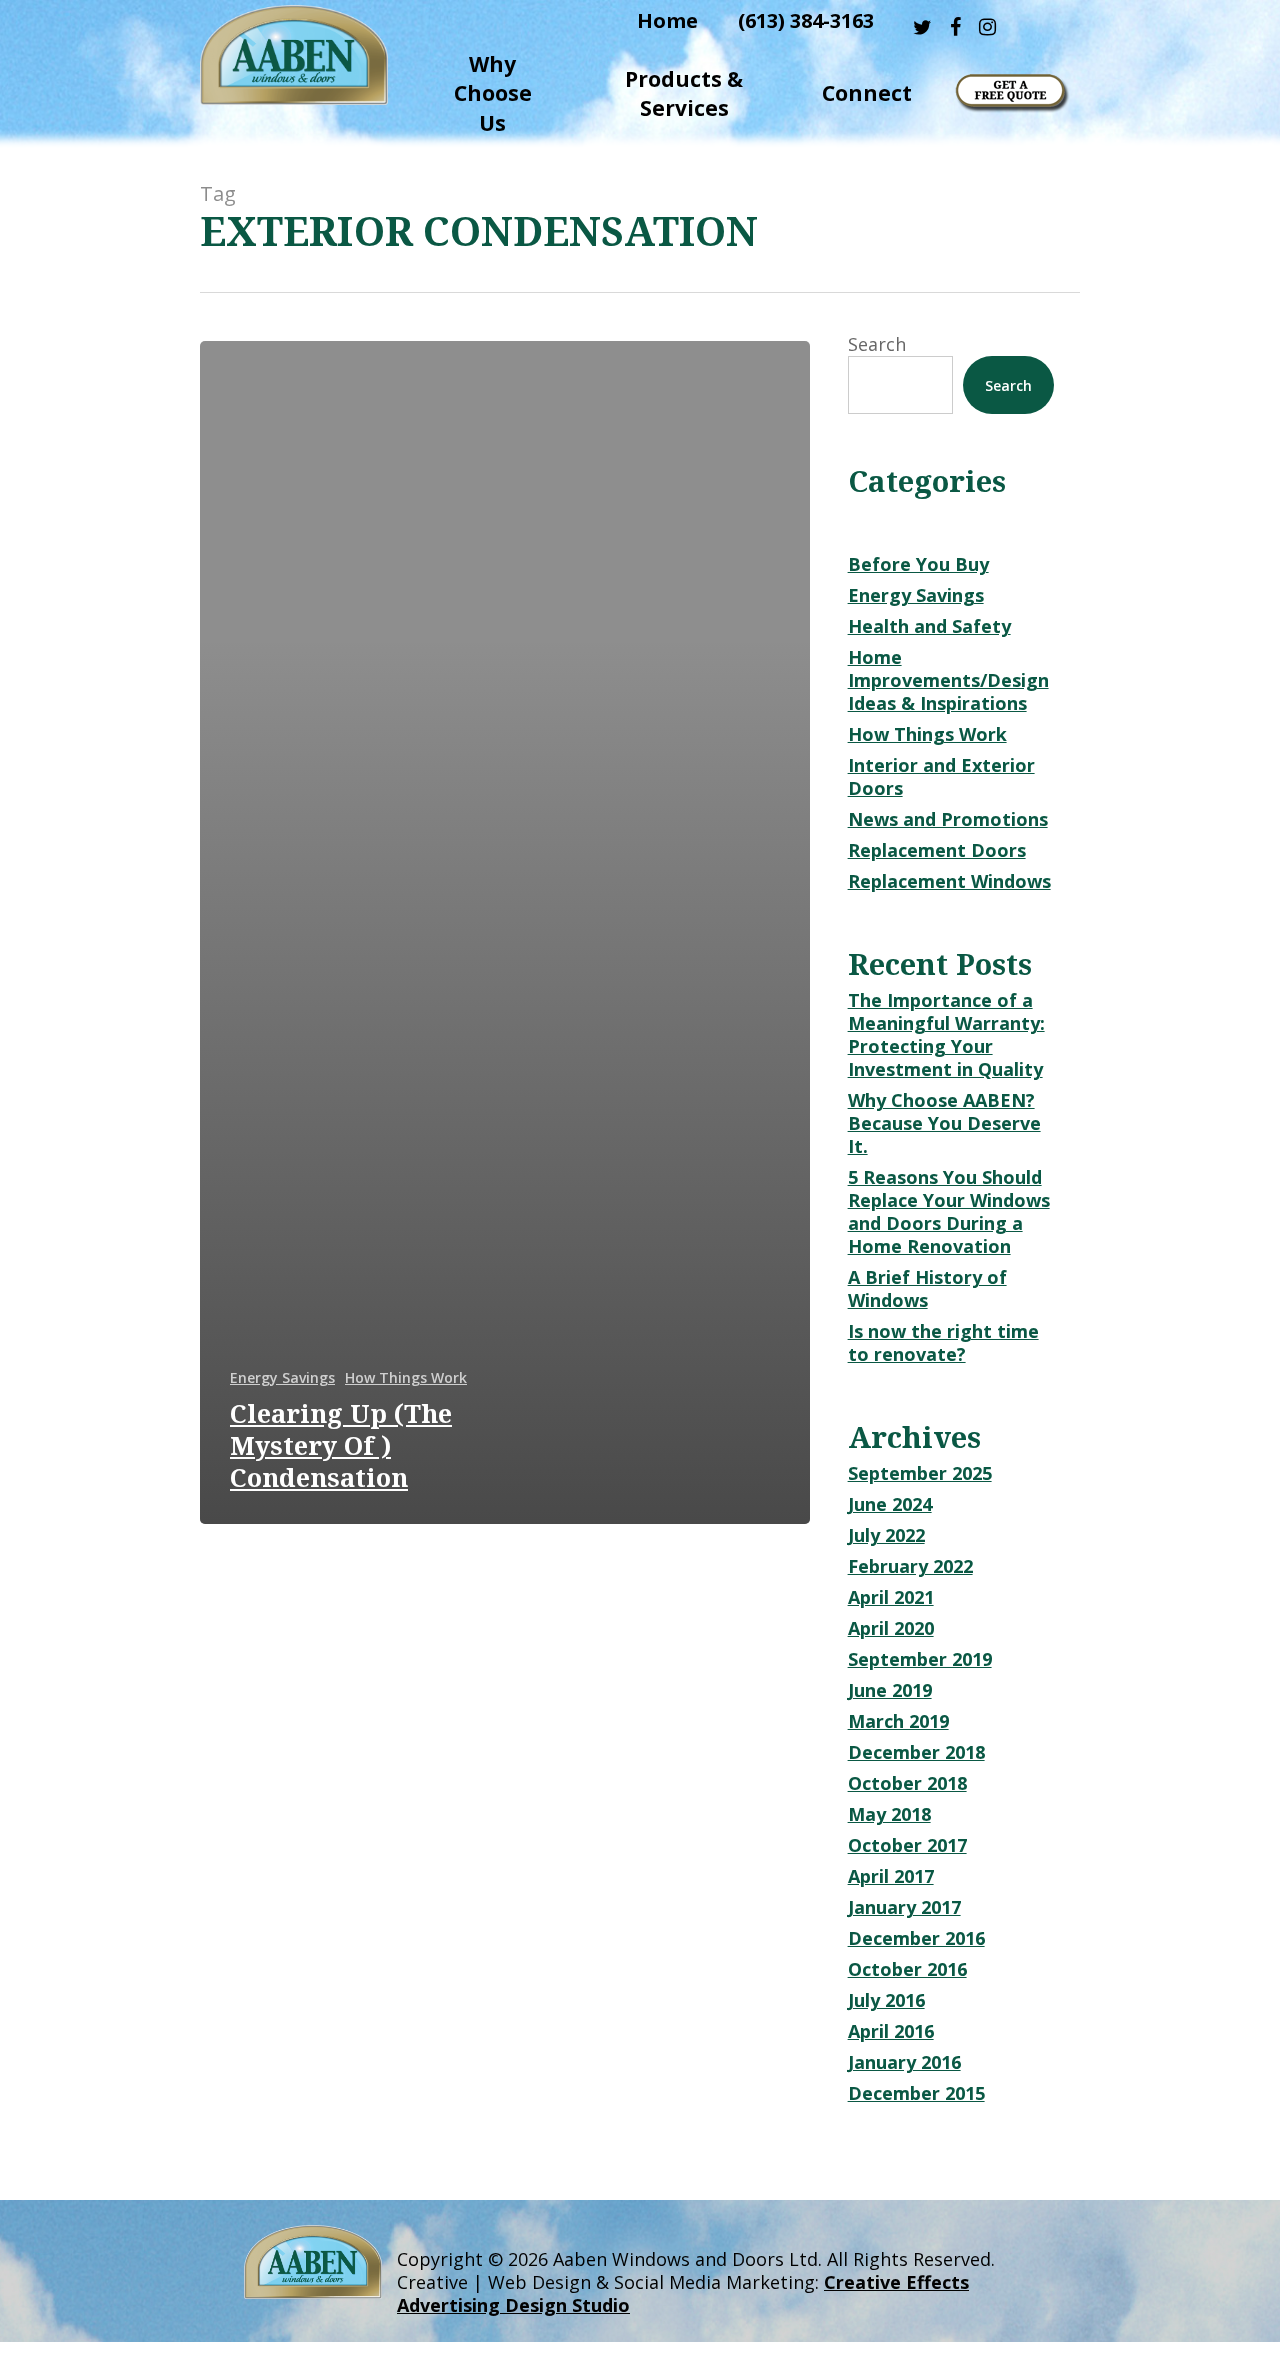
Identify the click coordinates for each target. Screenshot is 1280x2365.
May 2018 (889, 1814)
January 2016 (904, 2062)
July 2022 (886, 1535)
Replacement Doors (937, 850)
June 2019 (890, 1690)
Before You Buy (918, 564)
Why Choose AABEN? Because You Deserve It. (944, 1123)
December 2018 (916, 1752)
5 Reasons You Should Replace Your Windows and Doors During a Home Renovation (949, 1212)
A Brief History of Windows (927, 1289)
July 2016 (886, 2000)
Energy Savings (282, 1377)
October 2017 (907, 1845)
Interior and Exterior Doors (941, 777)
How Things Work (406, 1377)
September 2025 (920, 1473)
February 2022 (910, 1566)
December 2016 (916, 1938)
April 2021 (891, 1597)
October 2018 (907, 1783)
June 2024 (890, 1504)
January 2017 (904, 1907)
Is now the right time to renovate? (943, 1343)
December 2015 (916, 2093)
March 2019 (898, 1721)
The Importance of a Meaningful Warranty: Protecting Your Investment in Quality (946, 1035)
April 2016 (891, 2031)
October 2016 (907, 1969)
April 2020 (891, 1628)
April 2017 (891, 1876)
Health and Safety (929, 626)
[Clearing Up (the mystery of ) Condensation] (505, 932)
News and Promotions (948, 819)
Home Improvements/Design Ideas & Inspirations (948, 680)
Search (877, 344)
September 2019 (920, 1659)
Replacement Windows (949, 881)
